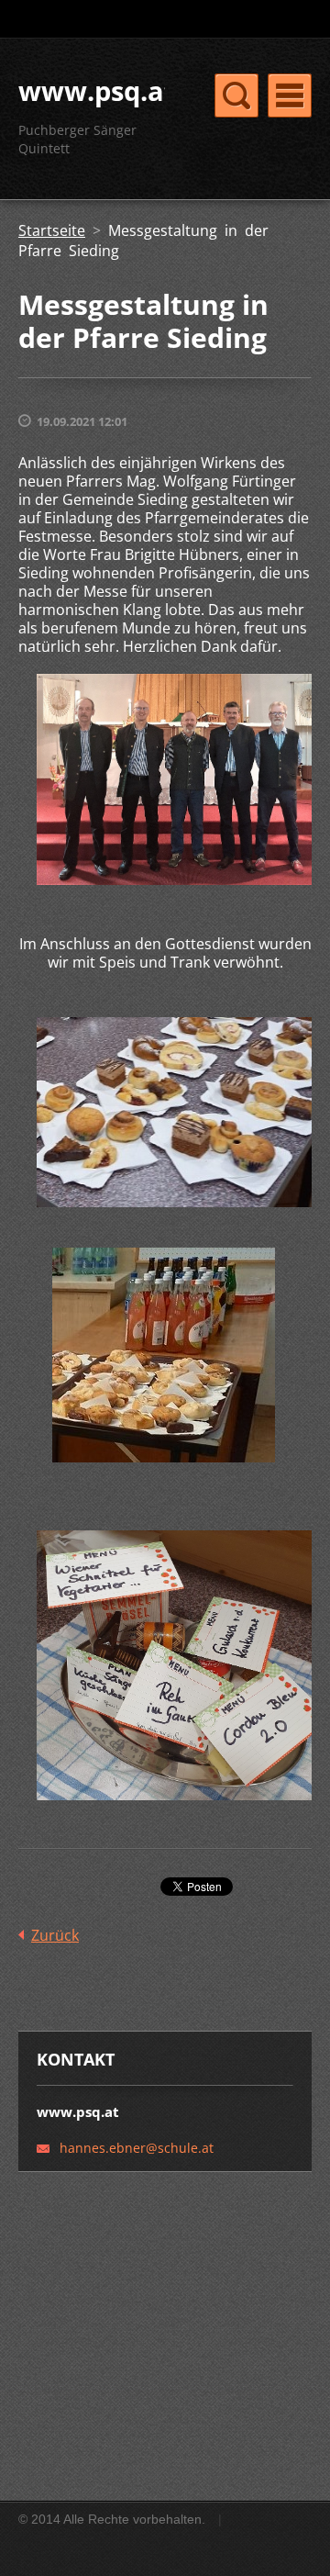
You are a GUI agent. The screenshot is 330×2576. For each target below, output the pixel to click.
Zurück (55, 1935)
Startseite (52, 230)
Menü (290, 95)
